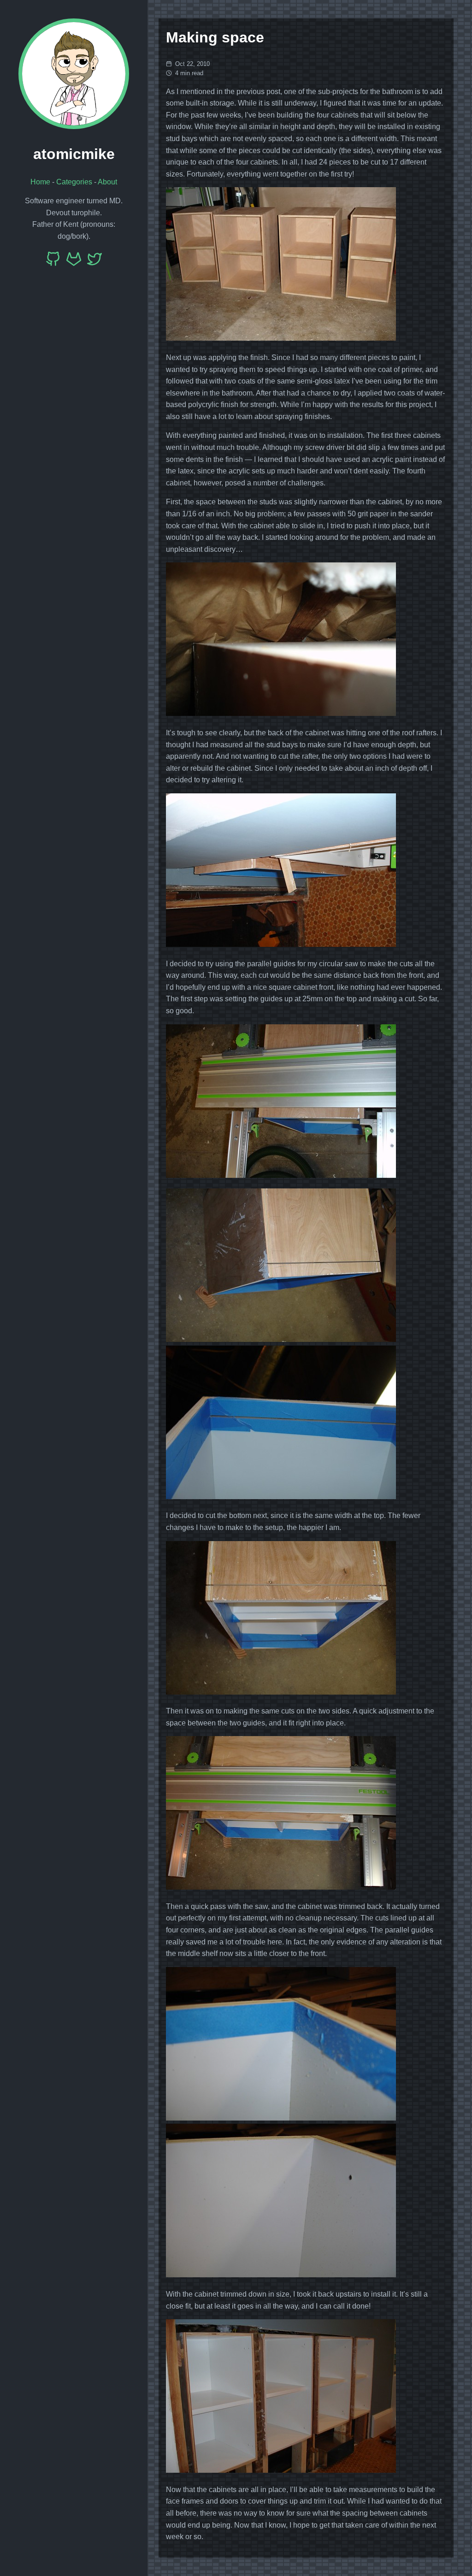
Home (40, 182)
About (107, 182)
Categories (74, 182)
